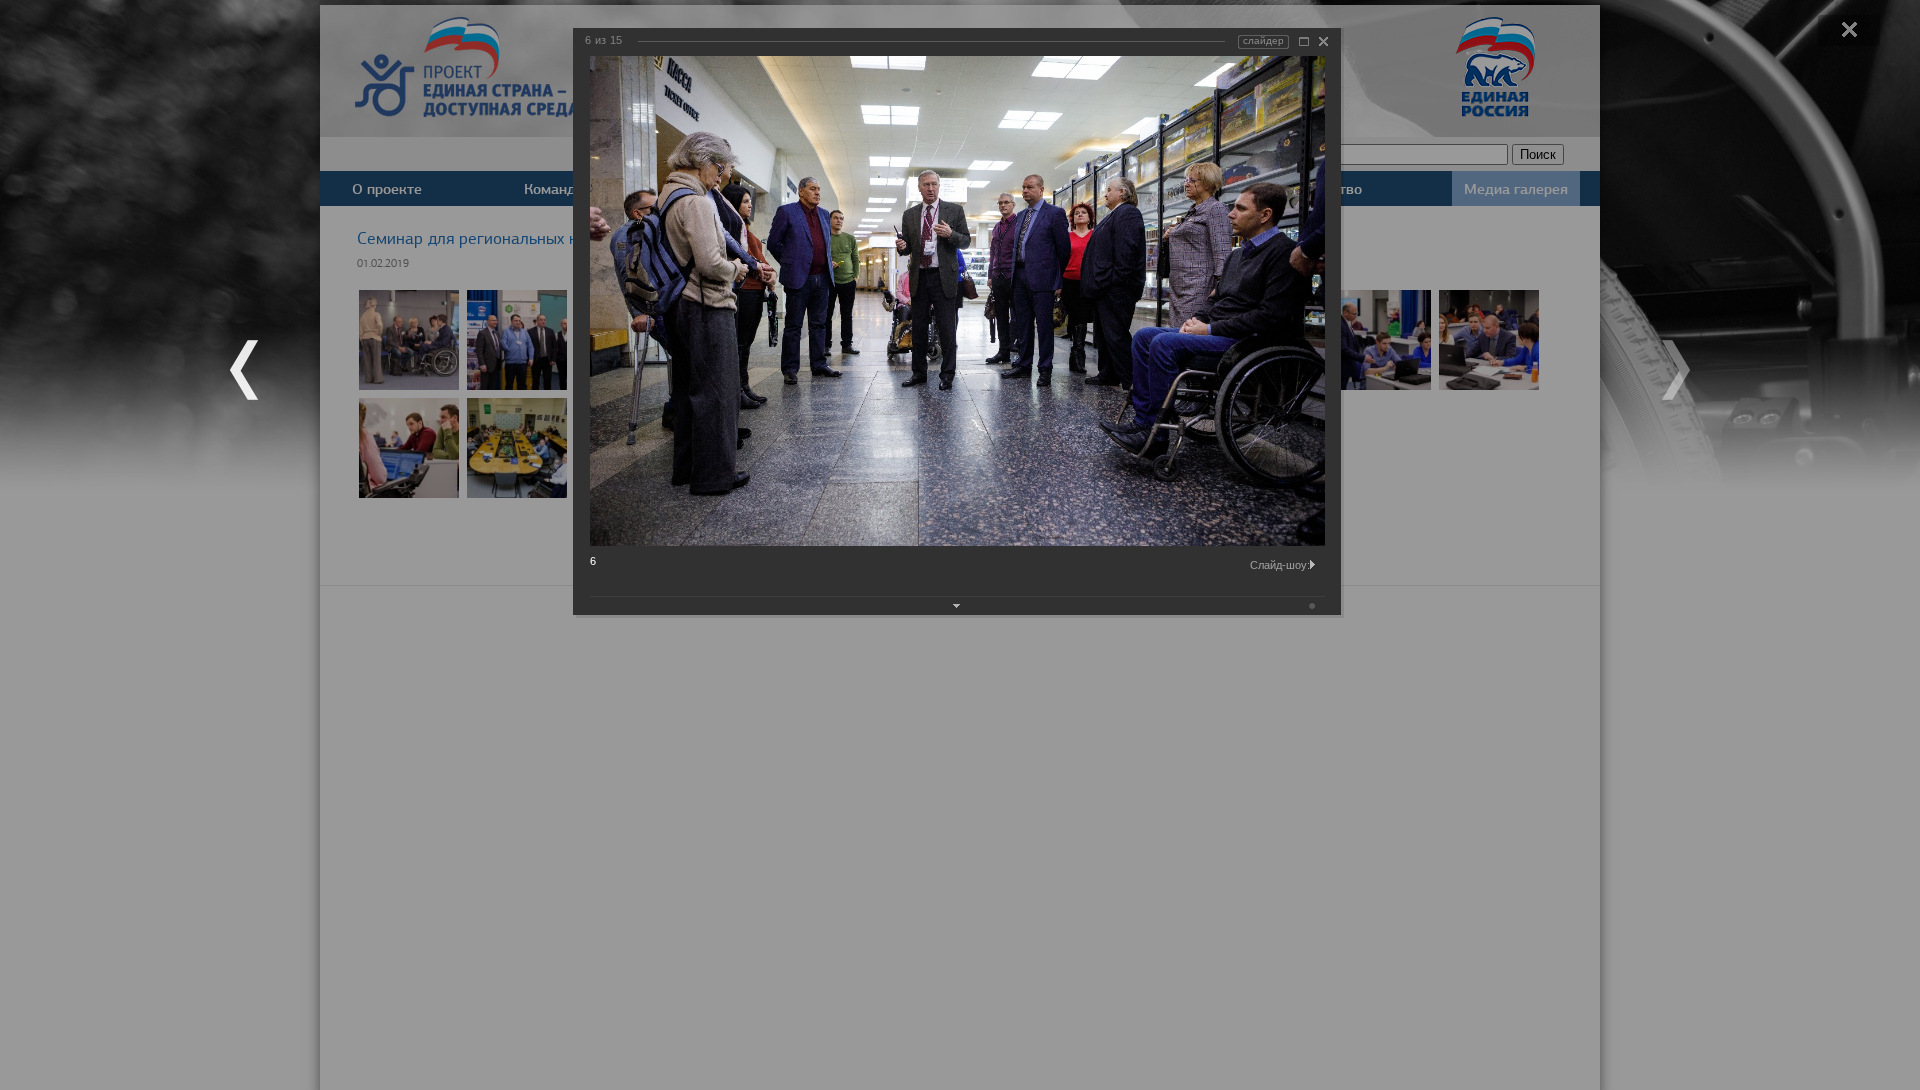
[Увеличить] (1304, 41)
